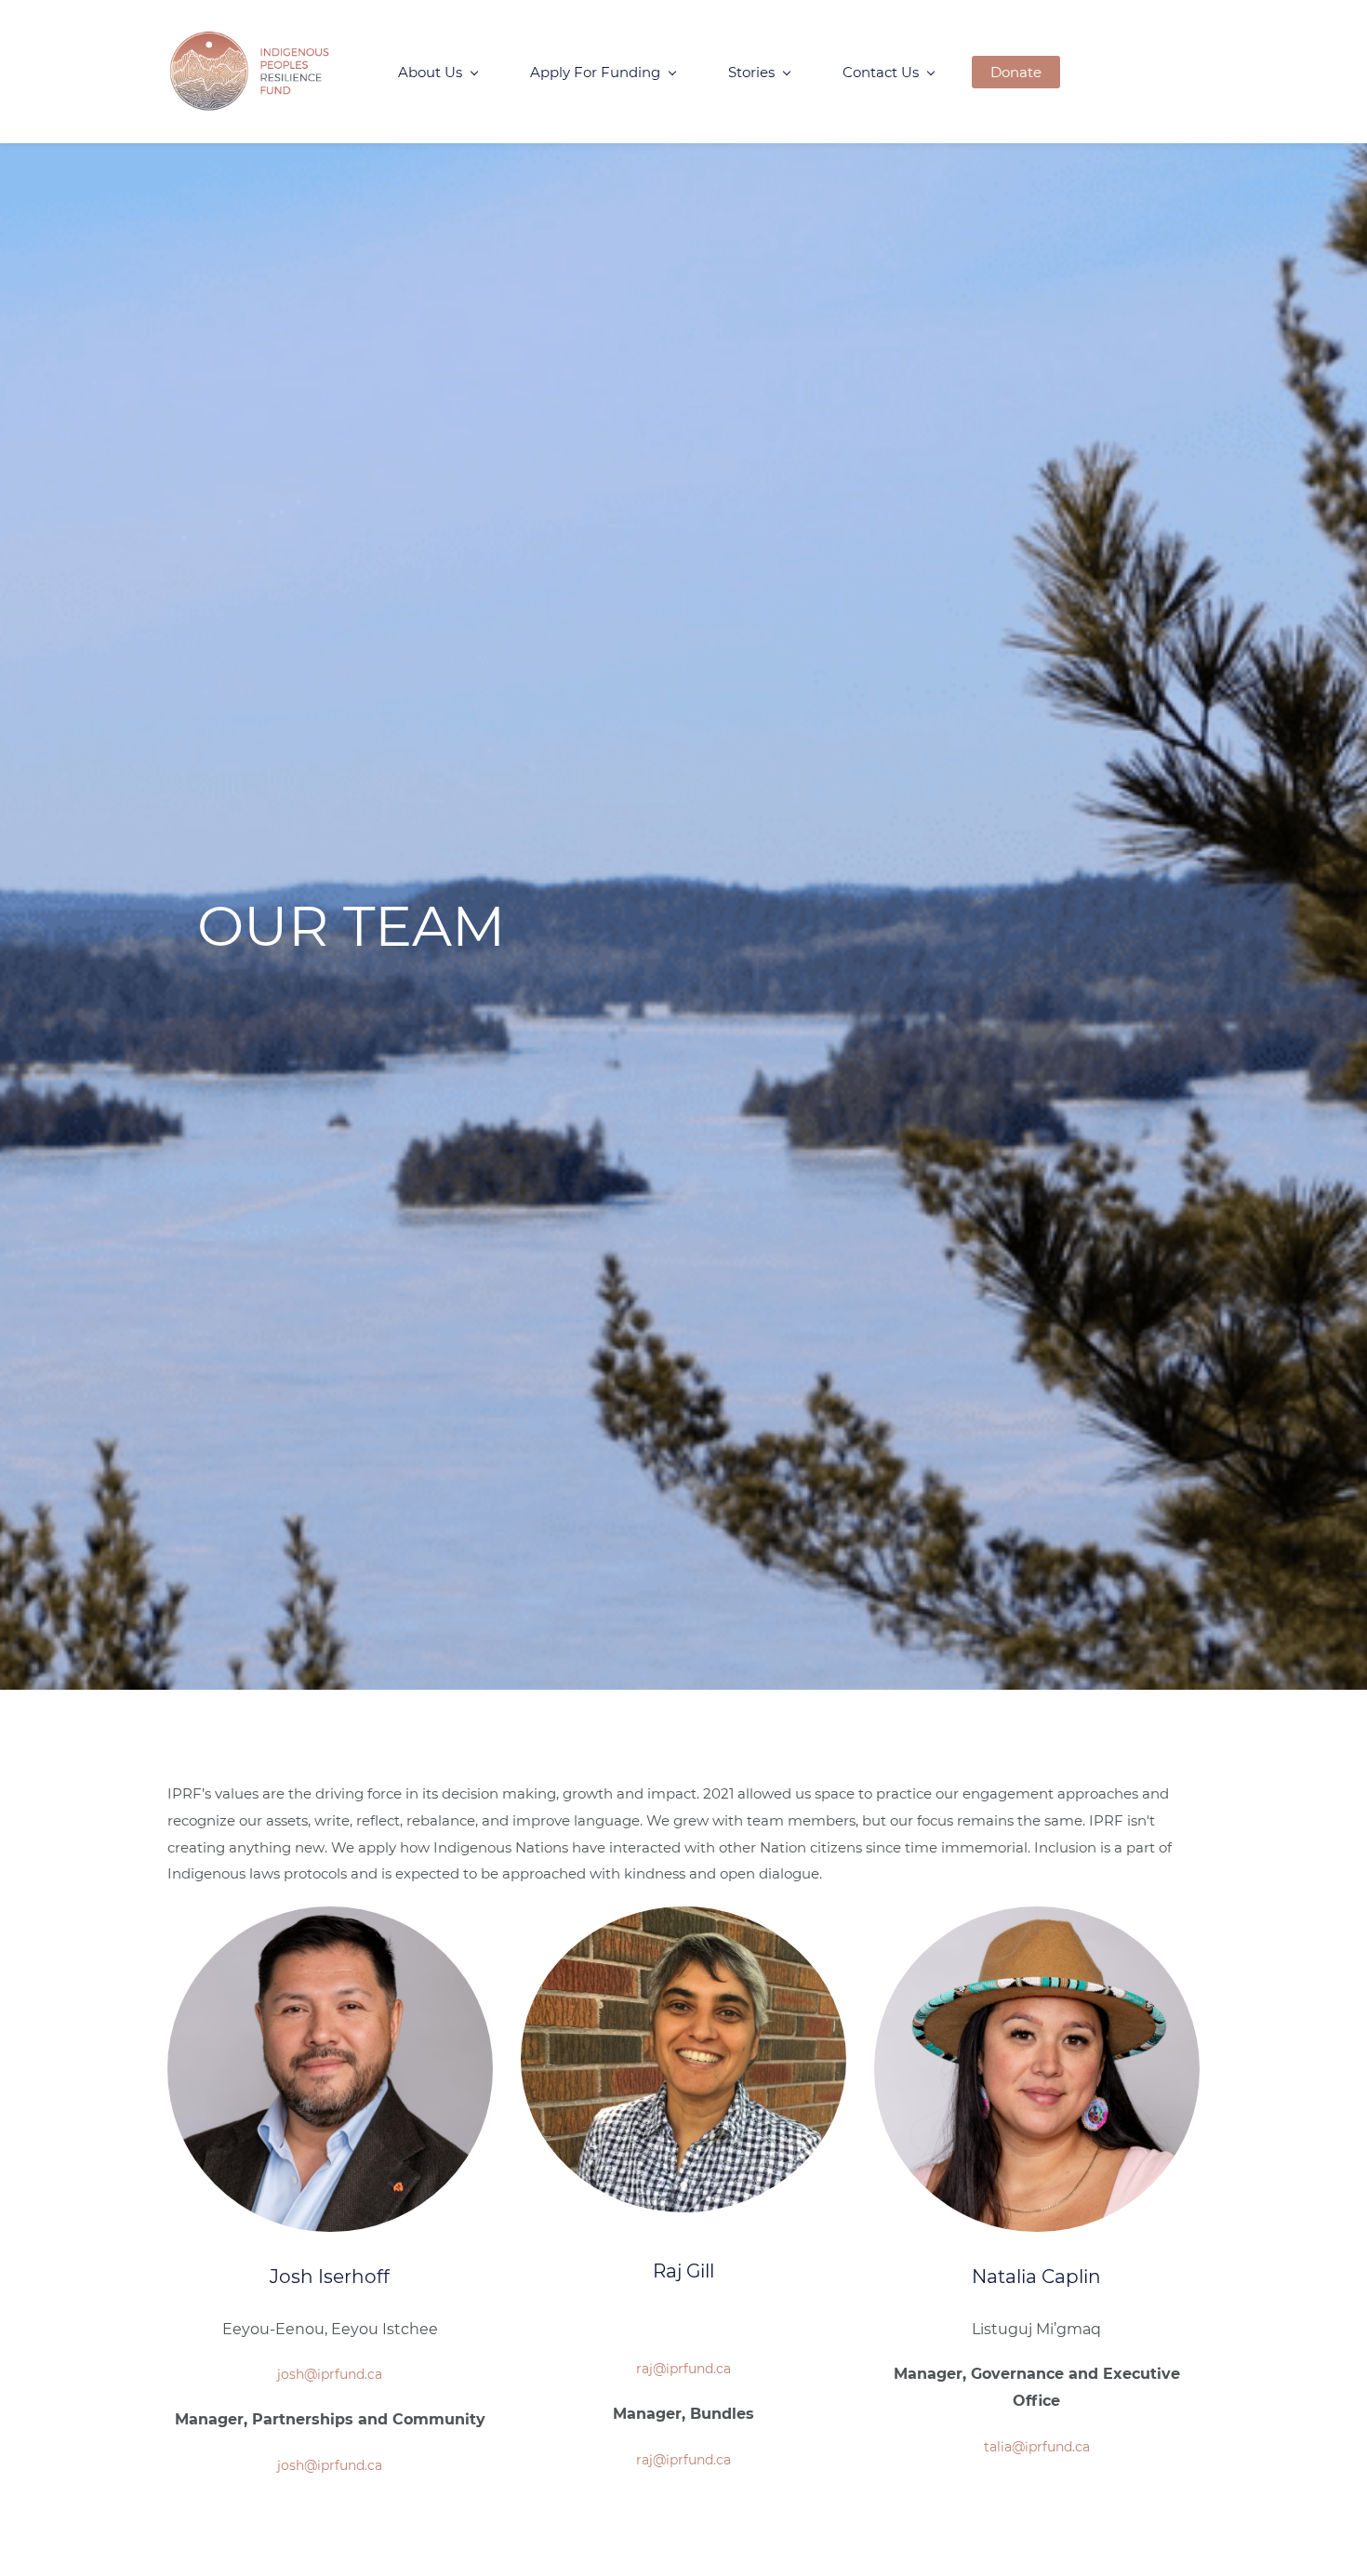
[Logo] (250, 72)
